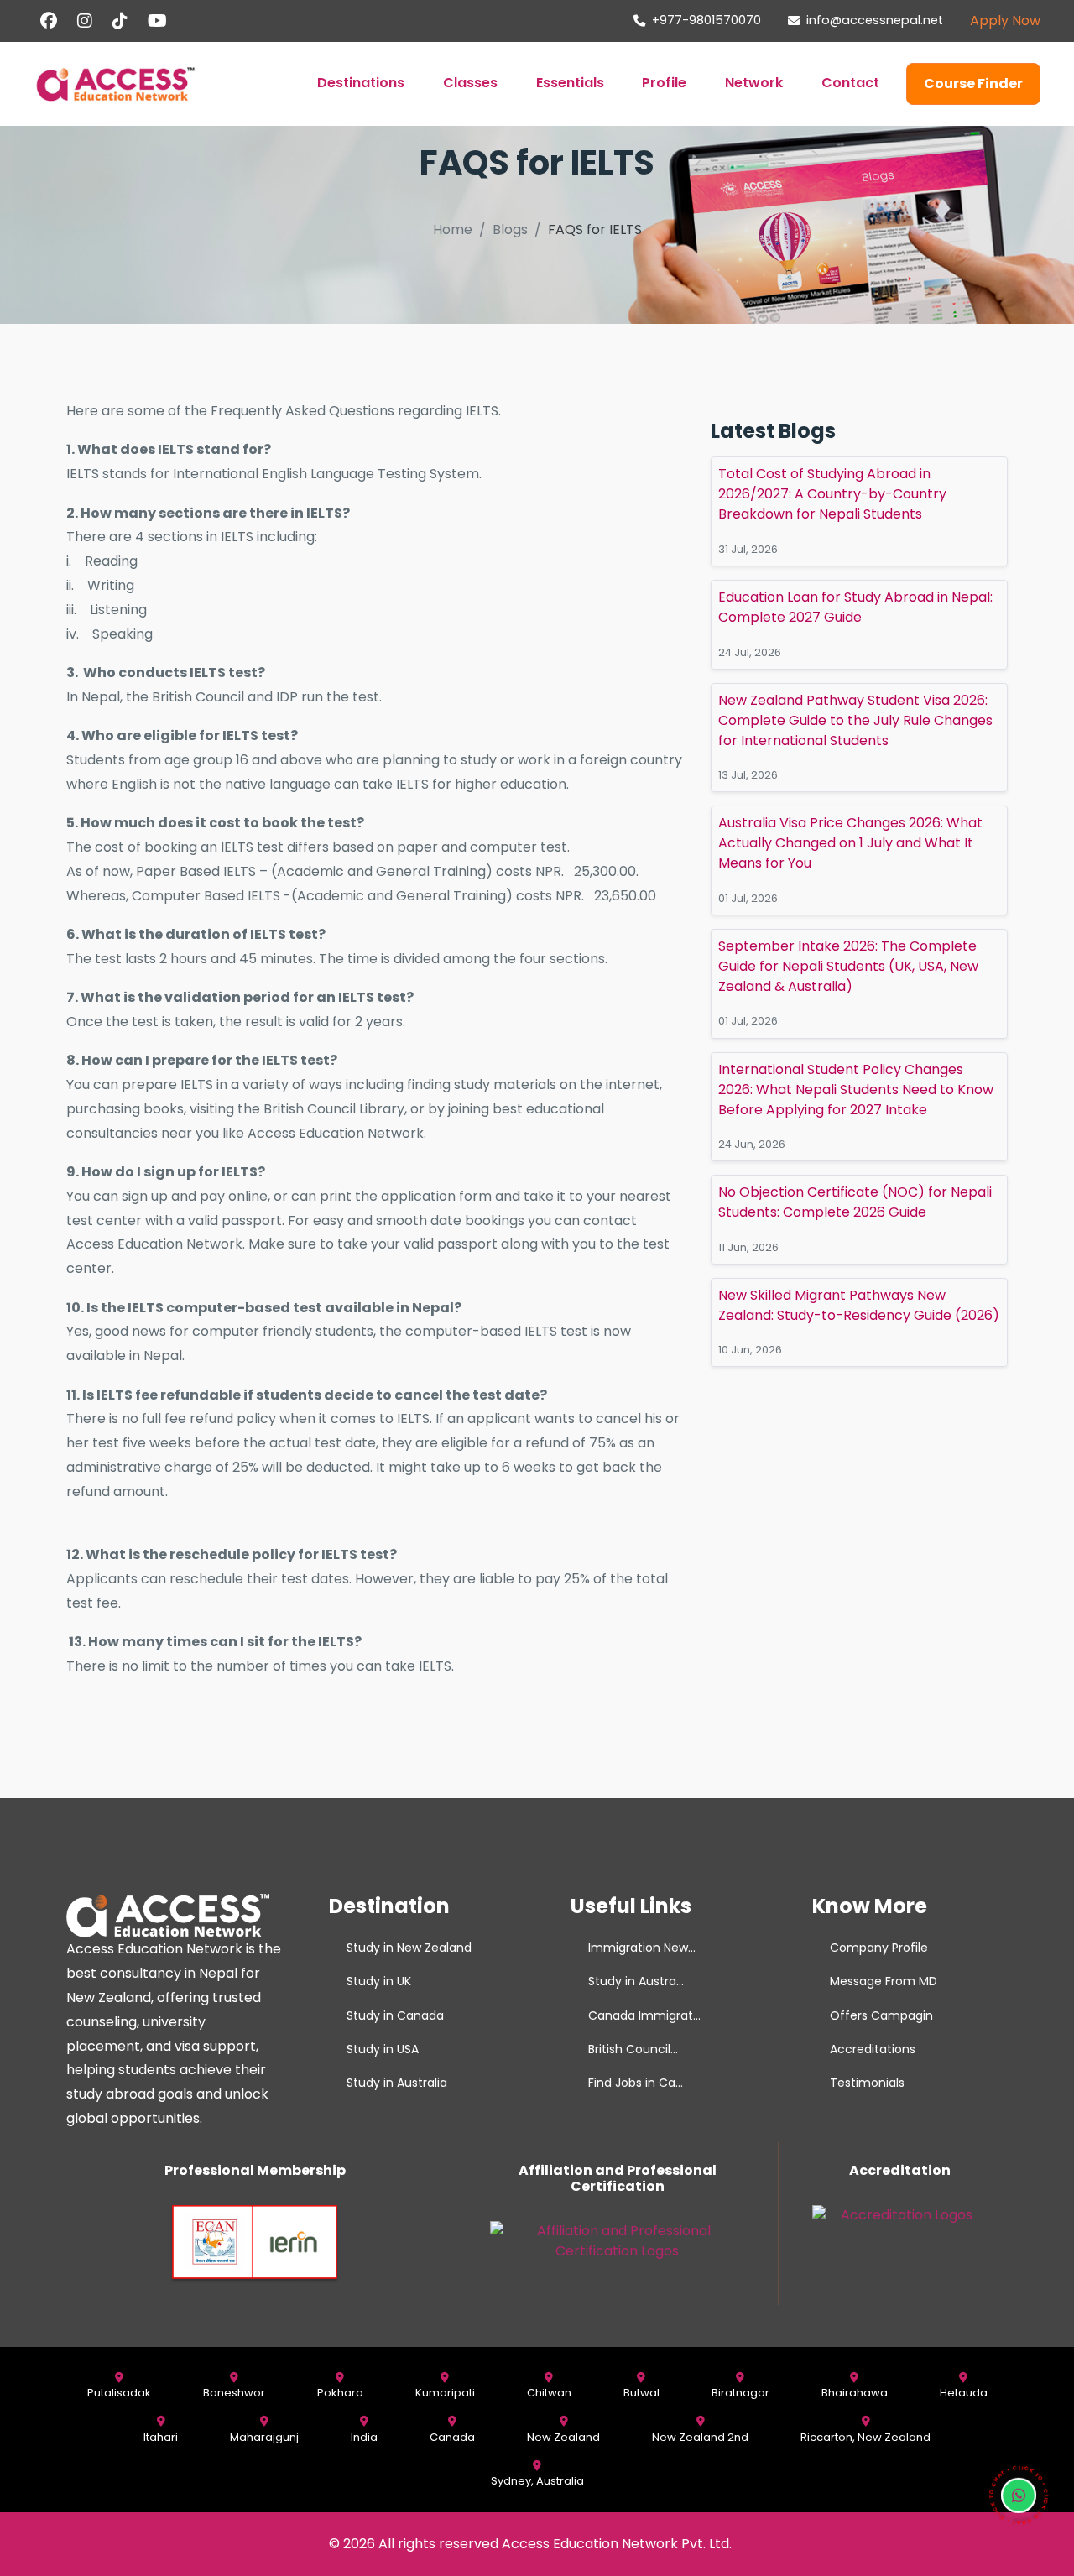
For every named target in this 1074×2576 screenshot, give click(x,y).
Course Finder (973, 83)
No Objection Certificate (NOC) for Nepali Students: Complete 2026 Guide (855, 1203)
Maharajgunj (264, 2437)
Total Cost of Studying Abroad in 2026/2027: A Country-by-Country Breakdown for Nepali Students (832, 495)
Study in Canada (395, 2015)
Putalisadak (119, 2393)
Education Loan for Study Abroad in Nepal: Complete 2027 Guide (855, 607)
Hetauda (964, 2393)
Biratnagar (740, 2393)
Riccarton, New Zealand (865, 2437)
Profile (664, 83)
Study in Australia (397, 2083)
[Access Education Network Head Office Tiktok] (120, 21)
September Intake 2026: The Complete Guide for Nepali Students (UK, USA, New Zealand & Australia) (848, 966)
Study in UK (379, 1981)
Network (754, 83)
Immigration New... (642, 1948)
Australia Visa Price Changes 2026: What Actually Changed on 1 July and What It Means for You (850, 844)
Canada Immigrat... (644, 2015)
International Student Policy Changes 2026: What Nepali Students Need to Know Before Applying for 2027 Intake (856, 1090)
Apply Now (1005, 21)
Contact (850, 83)
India (364, 2437)
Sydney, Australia (537, 2481)
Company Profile (879, 1948)
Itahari (161, 2437)
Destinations (361, 83)
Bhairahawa (855, 2393)
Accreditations (873, 2049)
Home (453, 229)
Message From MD (884, 1981)
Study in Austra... (636, 1981)
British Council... (633, 2049)
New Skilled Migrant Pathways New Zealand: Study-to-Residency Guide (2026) (859, 1305)
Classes (470, 83)
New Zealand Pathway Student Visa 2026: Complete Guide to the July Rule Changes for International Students (855, 720)
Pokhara (340, 2393)
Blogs (510, 229)
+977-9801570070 (706, 20)
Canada (452, 2437)
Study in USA (383, 2049)
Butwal (641, 2393)
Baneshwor (234, 2393)
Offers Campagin (881, 2015)
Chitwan (549, 2393)
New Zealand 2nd (700, 2437)
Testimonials (867, 2083)
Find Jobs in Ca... (636, 2083)
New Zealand (563, 2437)
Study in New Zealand (409, 1948)
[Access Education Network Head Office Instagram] (85, 21)
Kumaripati (445, 2393)
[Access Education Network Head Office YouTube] (157, 21)
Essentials (570, 83)
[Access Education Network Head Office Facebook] (49, 21)
